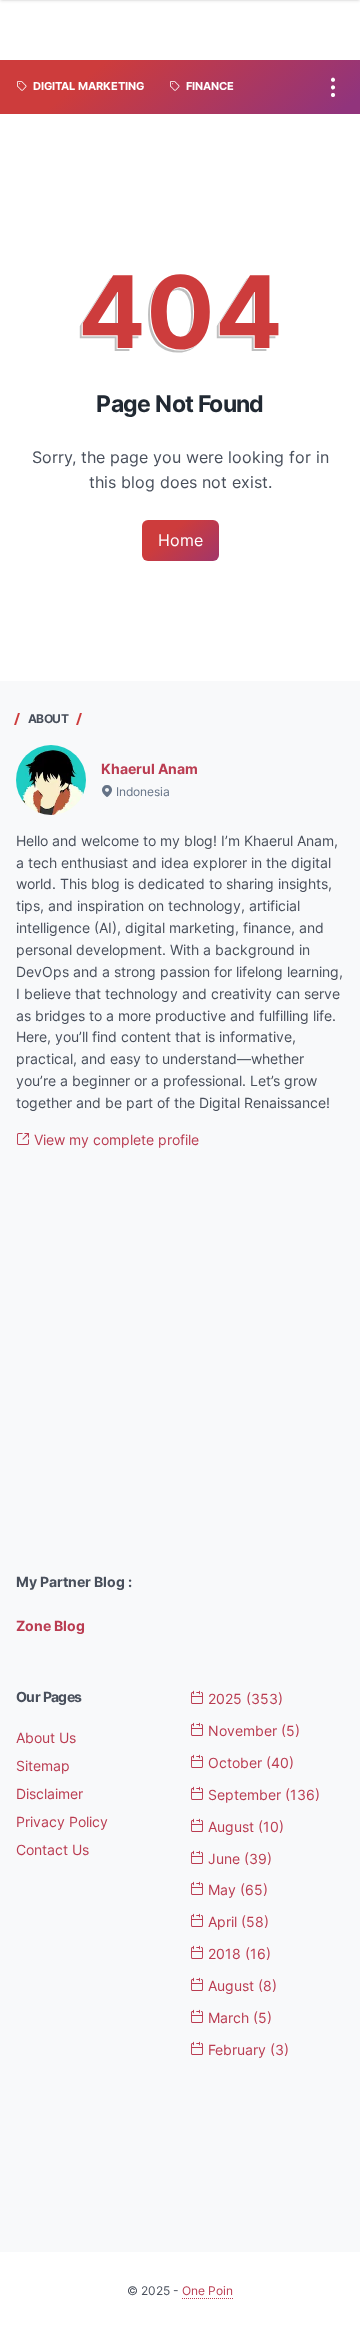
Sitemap (43, 1765)
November (252, 1730)
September (262, 1794)
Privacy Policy (62, 1821)
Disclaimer (49, 1793)
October (249, 1762)
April (236, 1921)
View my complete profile (114, 1139)
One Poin (207, 2290)
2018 (237, 1953)
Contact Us (52, 1849)
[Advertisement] (180, 1361)
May (236, 1889)
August (244, 1826)
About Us (46, 1737)
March (238, 2017)
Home (180, 540)
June (238, 1858)
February (246, 2049)
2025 (243, 1698)
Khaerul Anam (149, 768)
